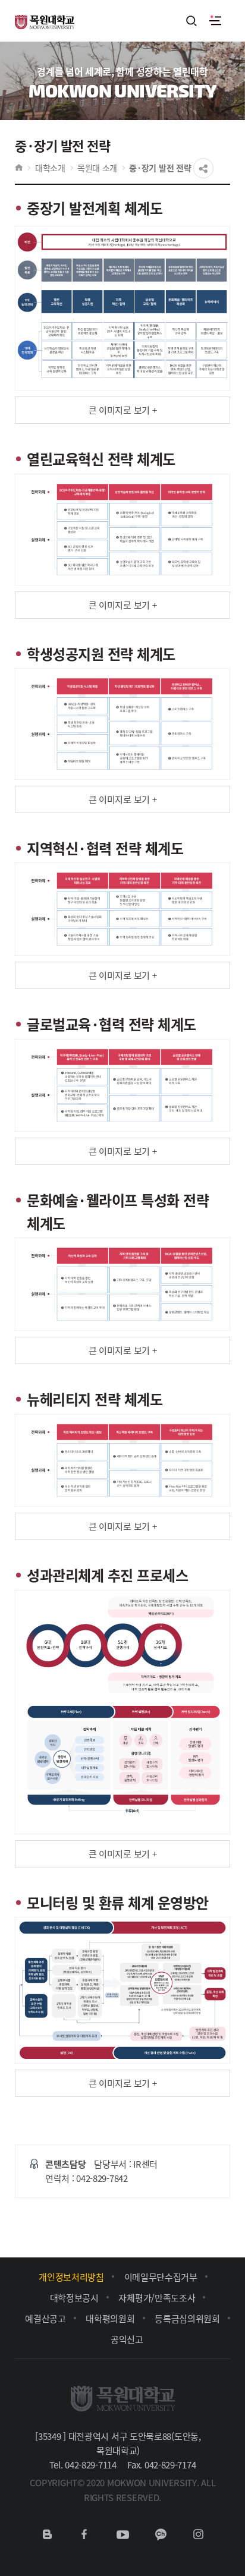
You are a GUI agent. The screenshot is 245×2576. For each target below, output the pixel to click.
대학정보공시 (74, 2298)
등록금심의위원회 (187, 2318)
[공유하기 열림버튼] (203, 168)
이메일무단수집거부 (161, 2277)
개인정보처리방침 (71, 2277)
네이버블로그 (47, 2534)
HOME (19, 168)
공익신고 (127, 2339)
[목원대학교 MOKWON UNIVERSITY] (45, 15)
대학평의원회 (110, 2318)
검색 (192, 22)
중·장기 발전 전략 (160, 168)
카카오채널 (161, 2534)
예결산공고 (45, 2318)
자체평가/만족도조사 (157, 2298)
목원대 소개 (97, 168)
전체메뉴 (215, 21)
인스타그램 (198, 2534)
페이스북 (84, 2534)
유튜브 (122, 2534)
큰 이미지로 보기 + (123, 410)
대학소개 (50, 168)
